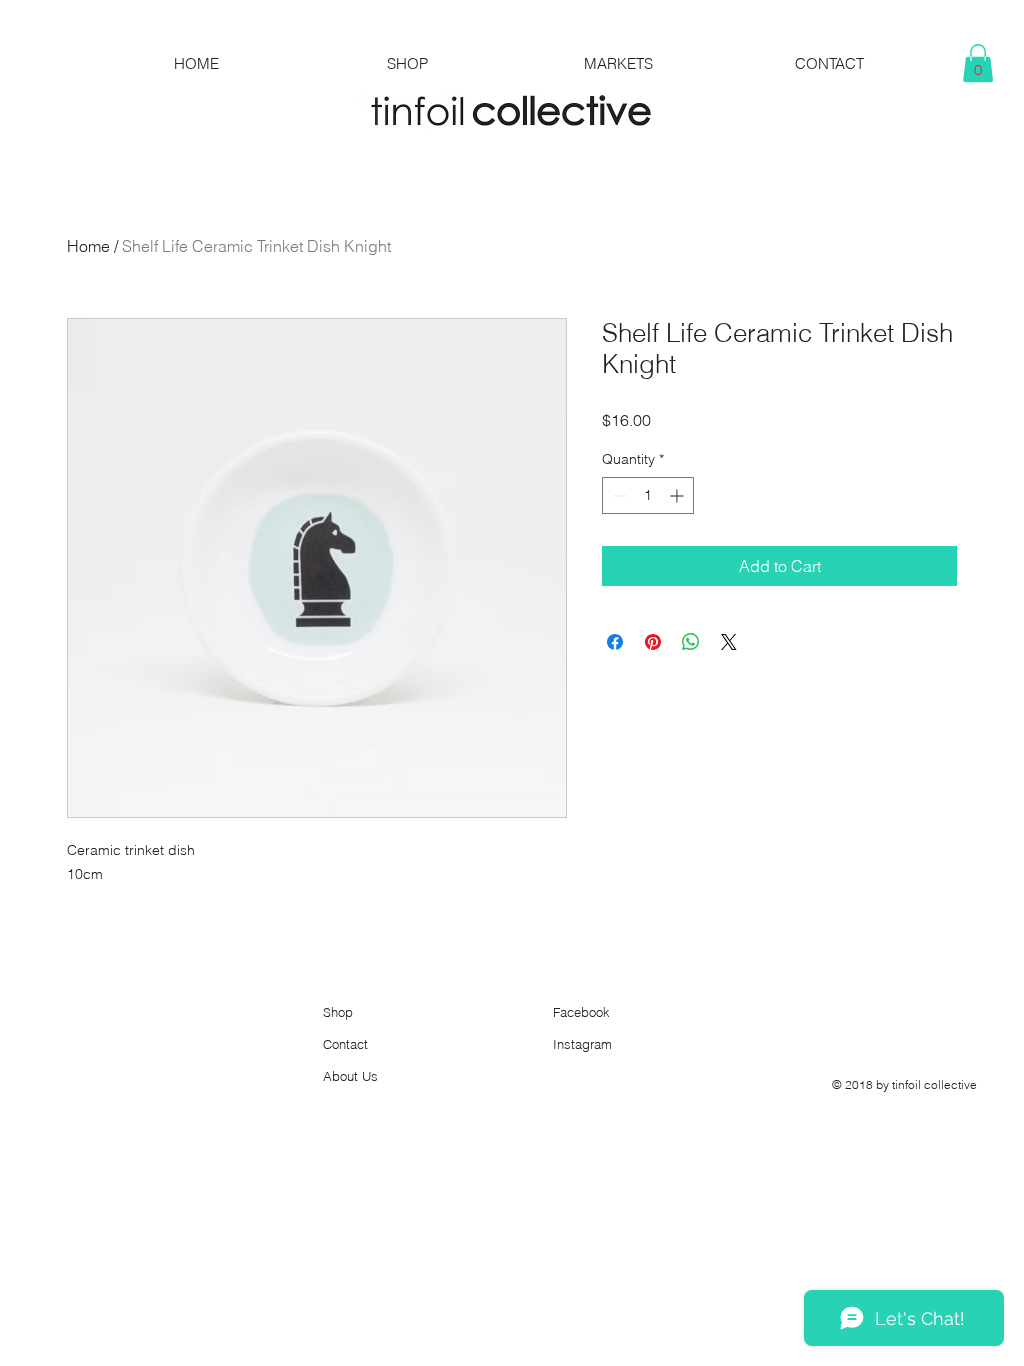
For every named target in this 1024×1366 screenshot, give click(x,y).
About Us (350, 1076)
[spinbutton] (648, 495)
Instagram (582, 1044)
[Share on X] (729, 642)
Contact (345, 1044)
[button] (978, 63)
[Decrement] (617, 495)
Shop (338, 1012)
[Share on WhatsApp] (691, 642)
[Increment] (678, 495)
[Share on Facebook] (615, 642)
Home (88, 246)
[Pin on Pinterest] (653, 642)
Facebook (581, 1012)
